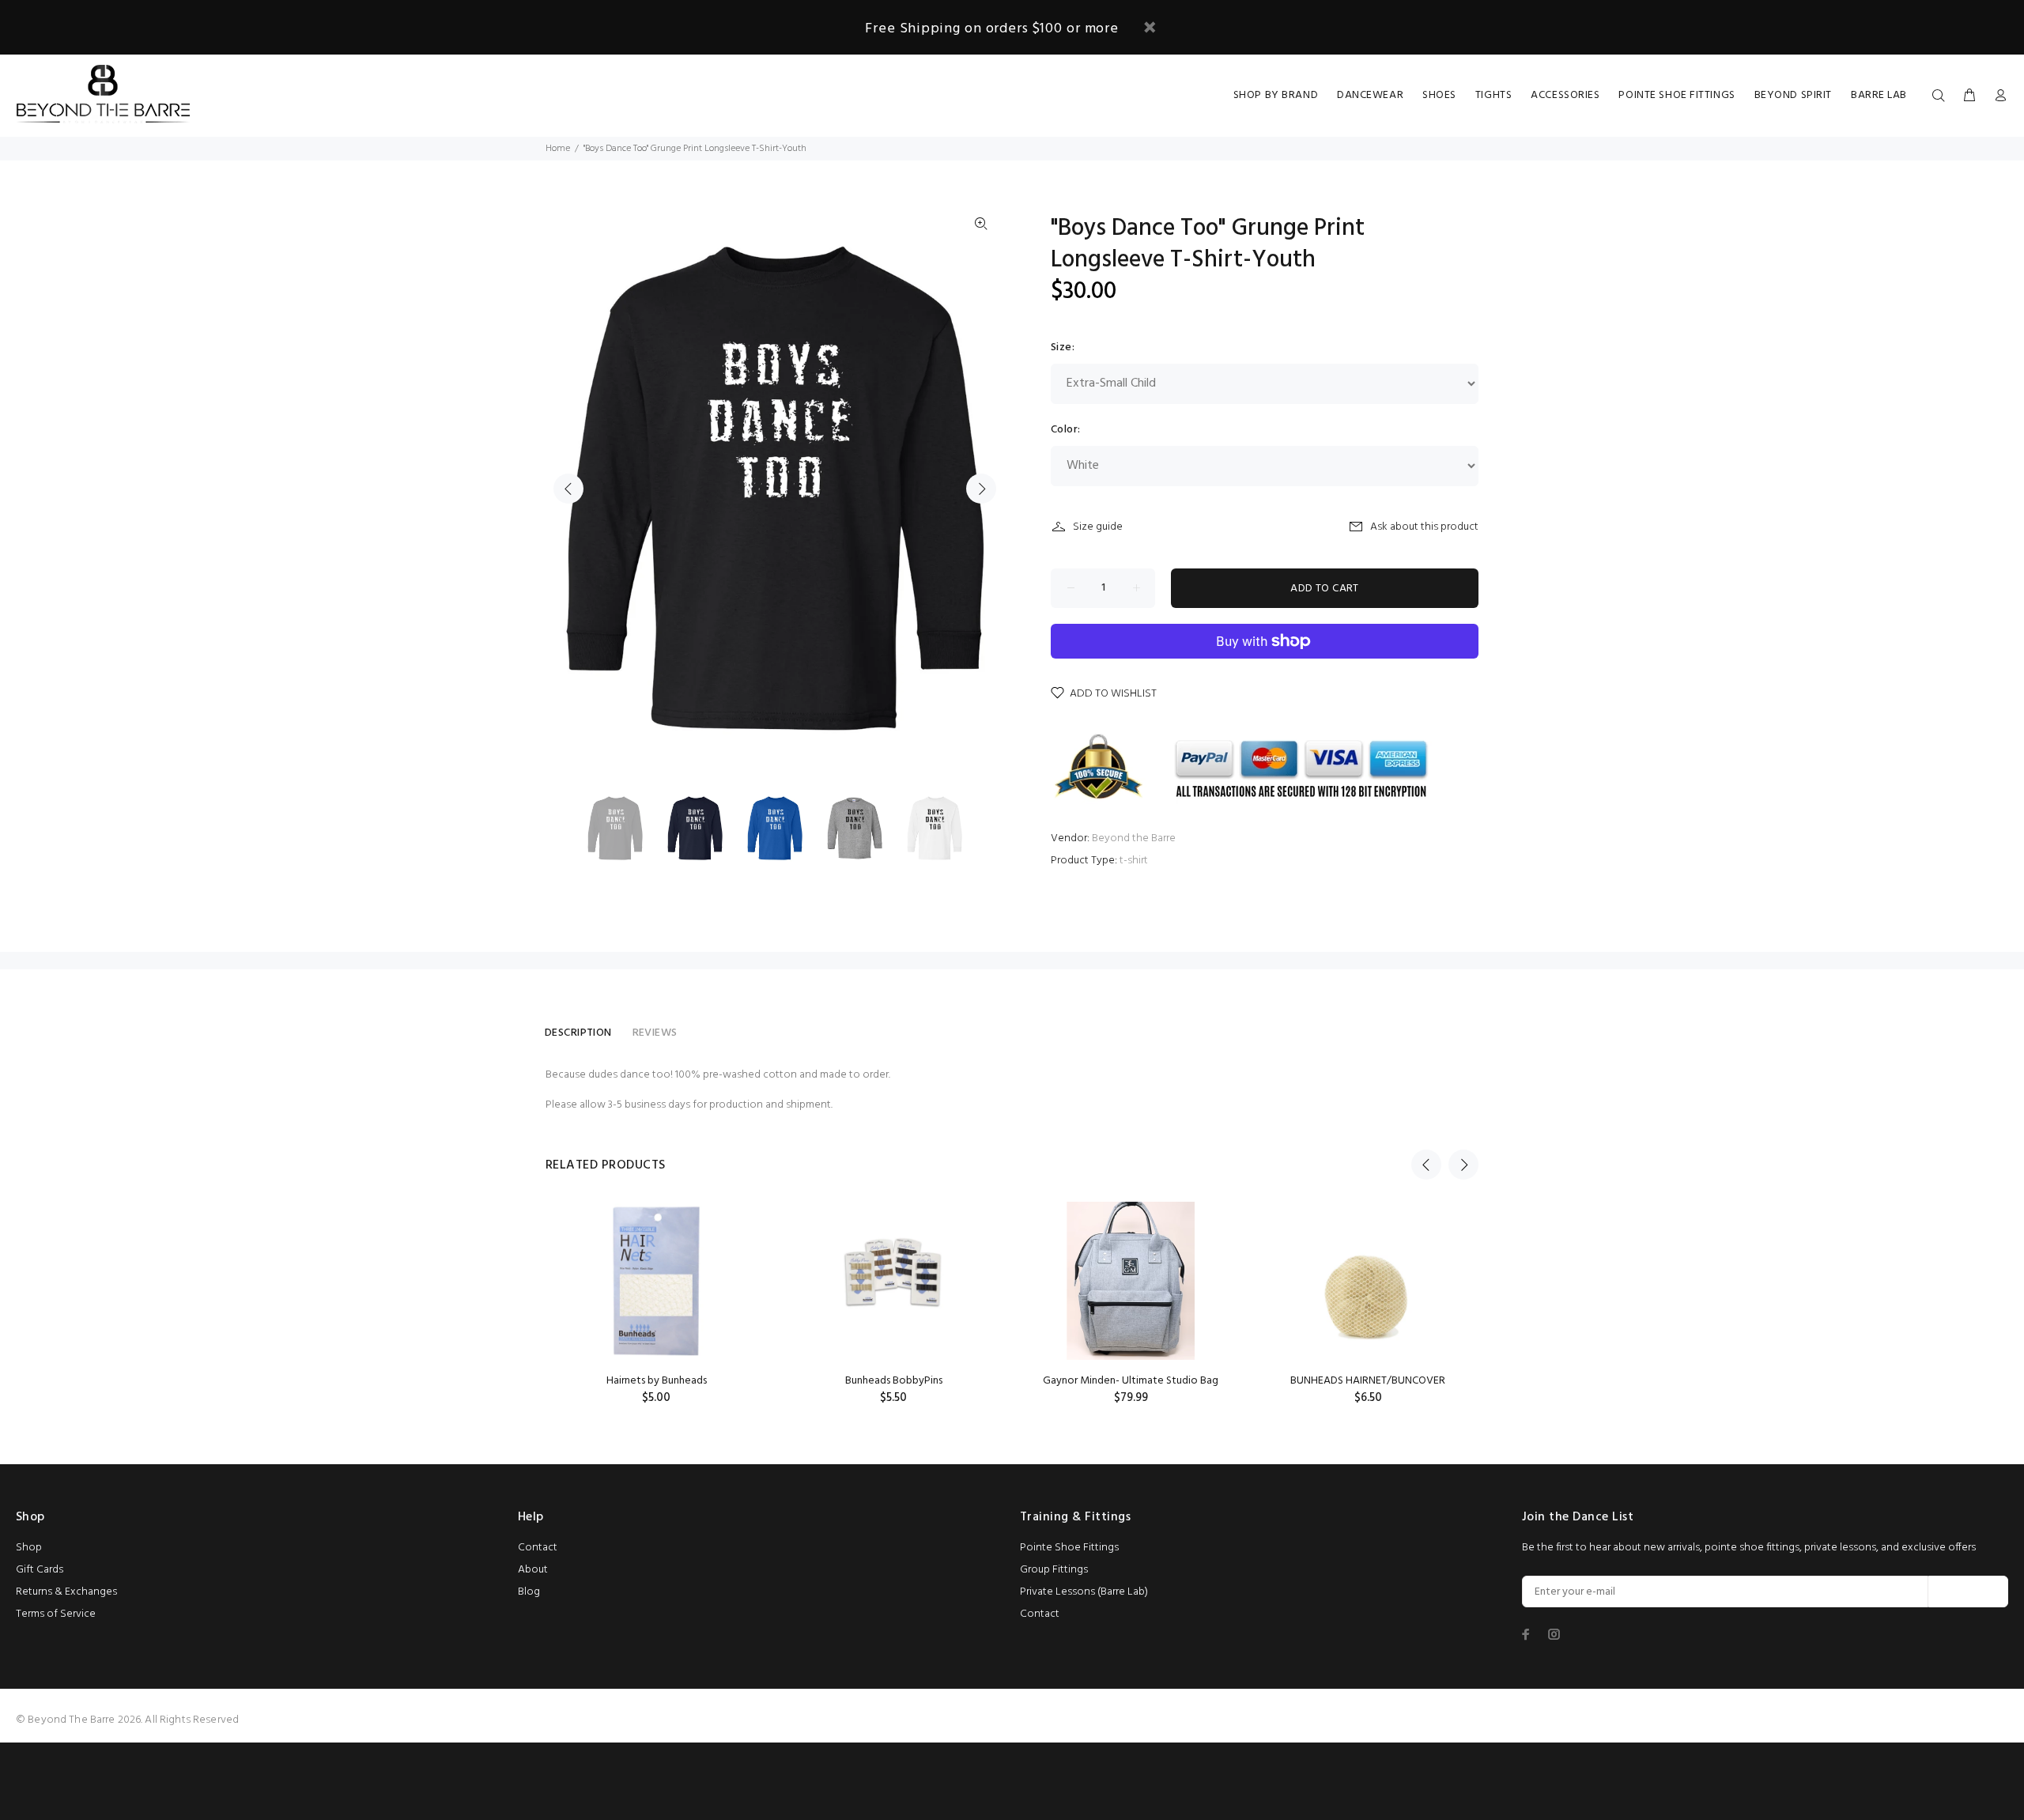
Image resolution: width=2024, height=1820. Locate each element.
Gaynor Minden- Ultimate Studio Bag (1131, 1381)
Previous (568, 489)
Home (558, 149)
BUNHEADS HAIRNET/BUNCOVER (1368, 1381)
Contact (538, 1548)
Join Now (1968, 1592)
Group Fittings (1054, 1570)
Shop (29, 1548)
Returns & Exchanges (66, 1592)
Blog (529, 1592)
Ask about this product (1424, 527)
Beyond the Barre (1134, 838)
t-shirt (1134, 861)
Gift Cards (40, 1570)
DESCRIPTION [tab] (578, 1033)
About (533, 1570)
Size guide (1098, 527)
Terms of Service (56, 1614)
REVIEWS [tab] (655, 1033)
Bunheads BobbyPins (894, 1381)
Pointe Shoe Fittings (1069, 1548)
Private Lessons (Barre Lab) (1084, 1592)
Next (981, 489)
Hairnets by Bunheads (657, 1381)
